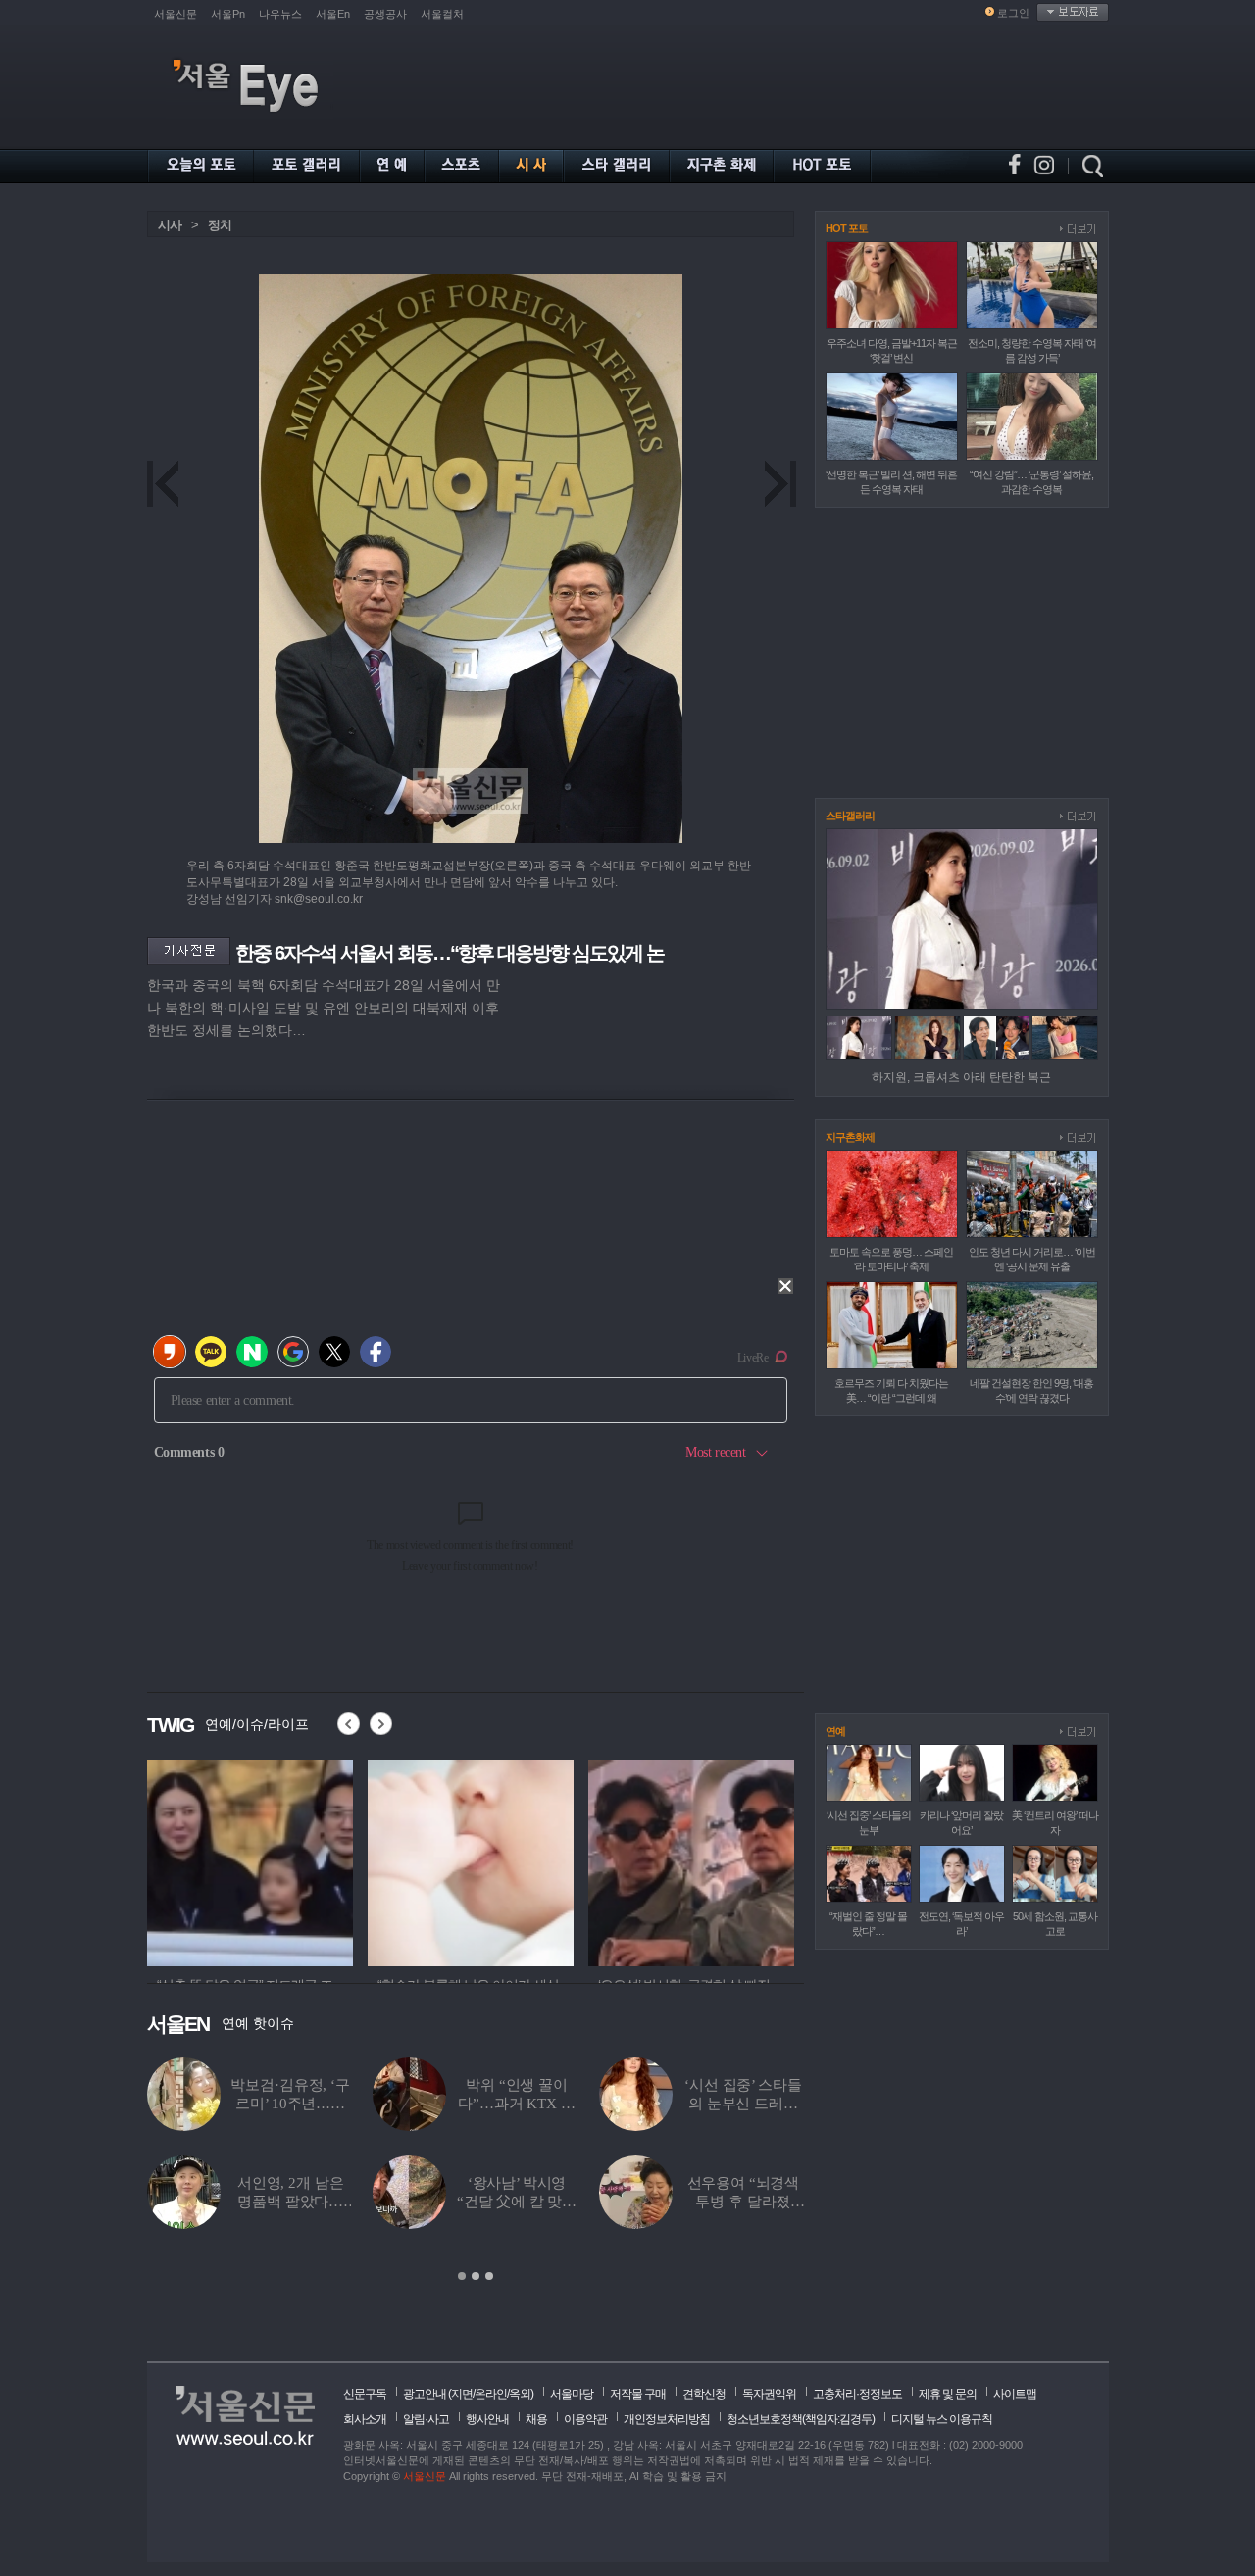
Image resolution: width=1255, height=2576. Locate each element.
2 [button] (476, 2276)
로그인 (1013, 13)
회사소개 (365, 2419)
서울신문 (176, 14)
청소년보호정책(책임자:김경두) (801, 2419)
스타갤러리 (850, 816)
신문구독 (365, 2394)
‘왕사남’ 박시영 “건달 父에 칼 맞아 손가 (517, 2202)
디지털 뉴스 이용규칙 (942, 2419)
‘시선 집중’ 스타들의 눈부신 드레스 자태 (743, 2104)
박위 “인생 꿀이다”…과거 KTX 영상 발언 (516, 2104)
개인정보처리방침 (667, 2419)
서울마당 (572, 2394)
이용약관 (585, 2419)
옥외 (520, 2394)
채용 (536, 2419)
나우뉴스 (280, 14)
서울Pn (228, 14)
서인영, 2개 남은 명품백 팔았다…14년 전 (291, 2202)
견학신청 (704, 2394)
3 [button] (489, 2276)
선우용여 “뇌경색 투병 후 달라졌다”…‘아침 (744, 2202)
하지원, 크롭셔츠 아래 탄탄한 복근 (961, 1077)
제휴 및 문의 (948, 2394)
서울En (333, 14)
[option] (250, 1860)
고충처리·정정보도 (857, 2394)
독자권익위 (769, 2394)
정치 (220, 225)
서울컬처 (442, 14)
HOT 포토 (847, 228)
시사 (170, 225)
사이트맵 (1015, 2394)
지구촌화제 (850, 1137)
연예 (835, 1731)
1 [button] (462, 2276)
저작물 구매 (638, 2394)
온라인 (491, 2394)
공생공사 (385, 14)
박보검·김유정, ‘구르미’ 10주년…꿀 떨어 (290, 2104)
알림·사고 (426, 2419)
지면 (462, 2394)
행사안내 (487, 2419)
